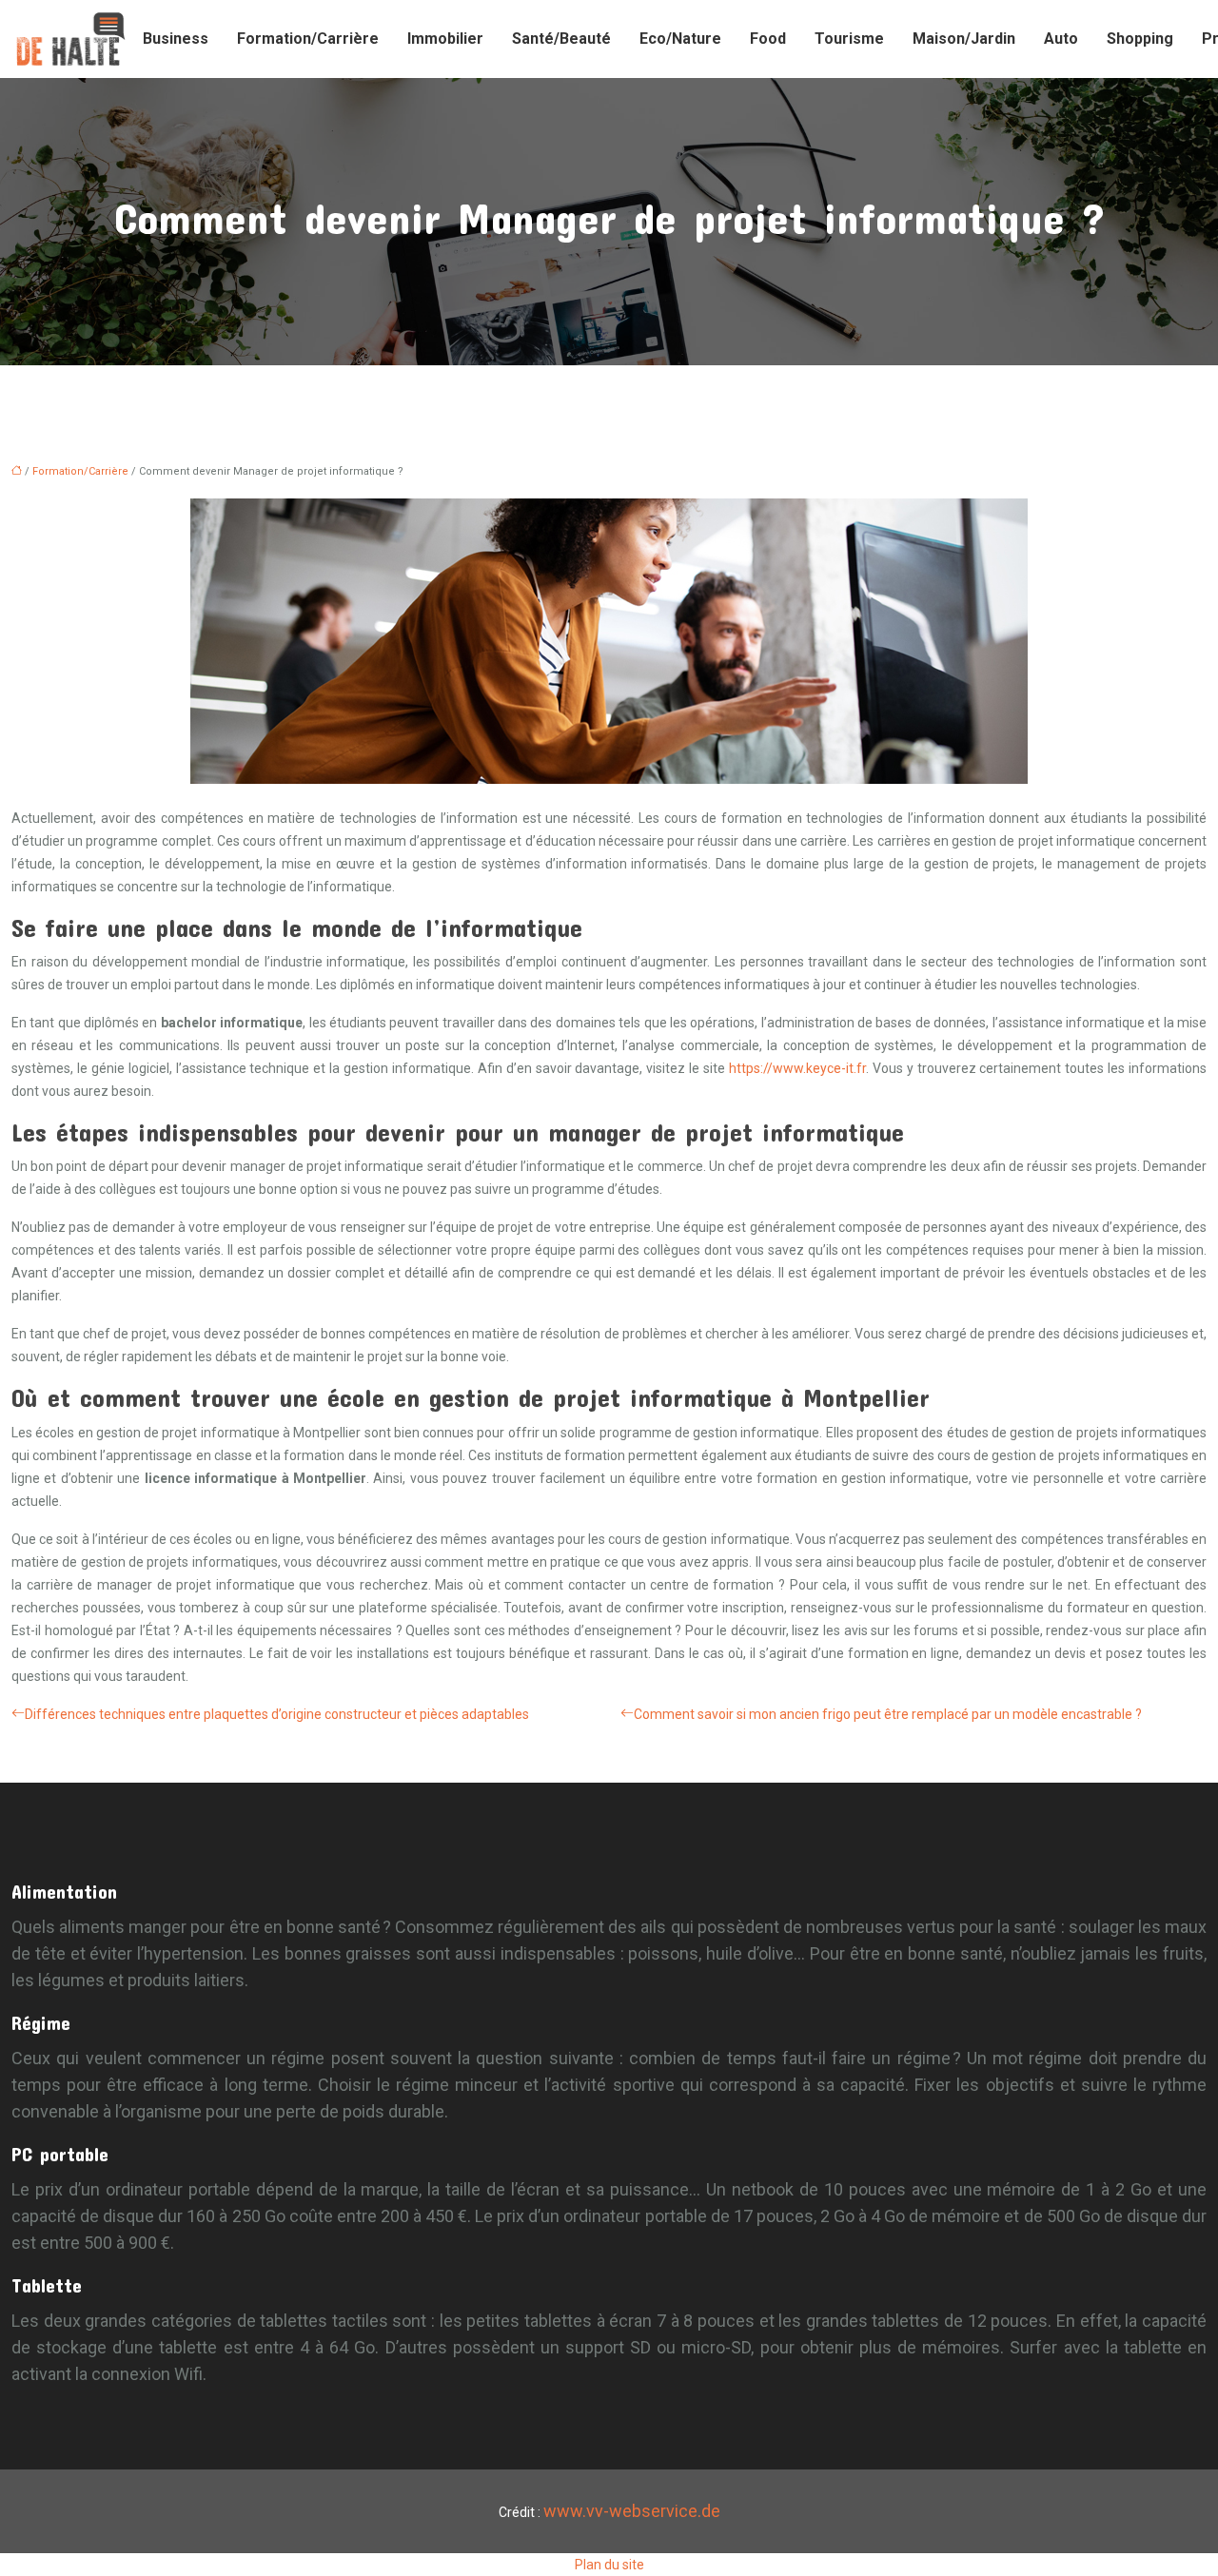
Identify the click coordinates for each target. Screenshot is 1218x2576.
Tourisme (849, 39)
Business (176, 39)
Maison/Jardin (964, 39)
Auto (1061, 39)
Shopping (1140, 39)
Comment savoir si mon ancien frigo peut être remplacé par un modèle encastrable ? (888, 1714)
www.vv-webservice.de (632, 2511)
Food (768, 39)
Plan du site (609, 2565)
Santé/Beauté (561, 39)
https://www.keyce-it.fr (797, 1068)
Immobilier (445, 39)
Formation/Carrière (308, 39)
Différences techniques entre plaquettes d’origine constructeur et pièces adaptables (277, 1714)
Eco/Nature (680, 39)
